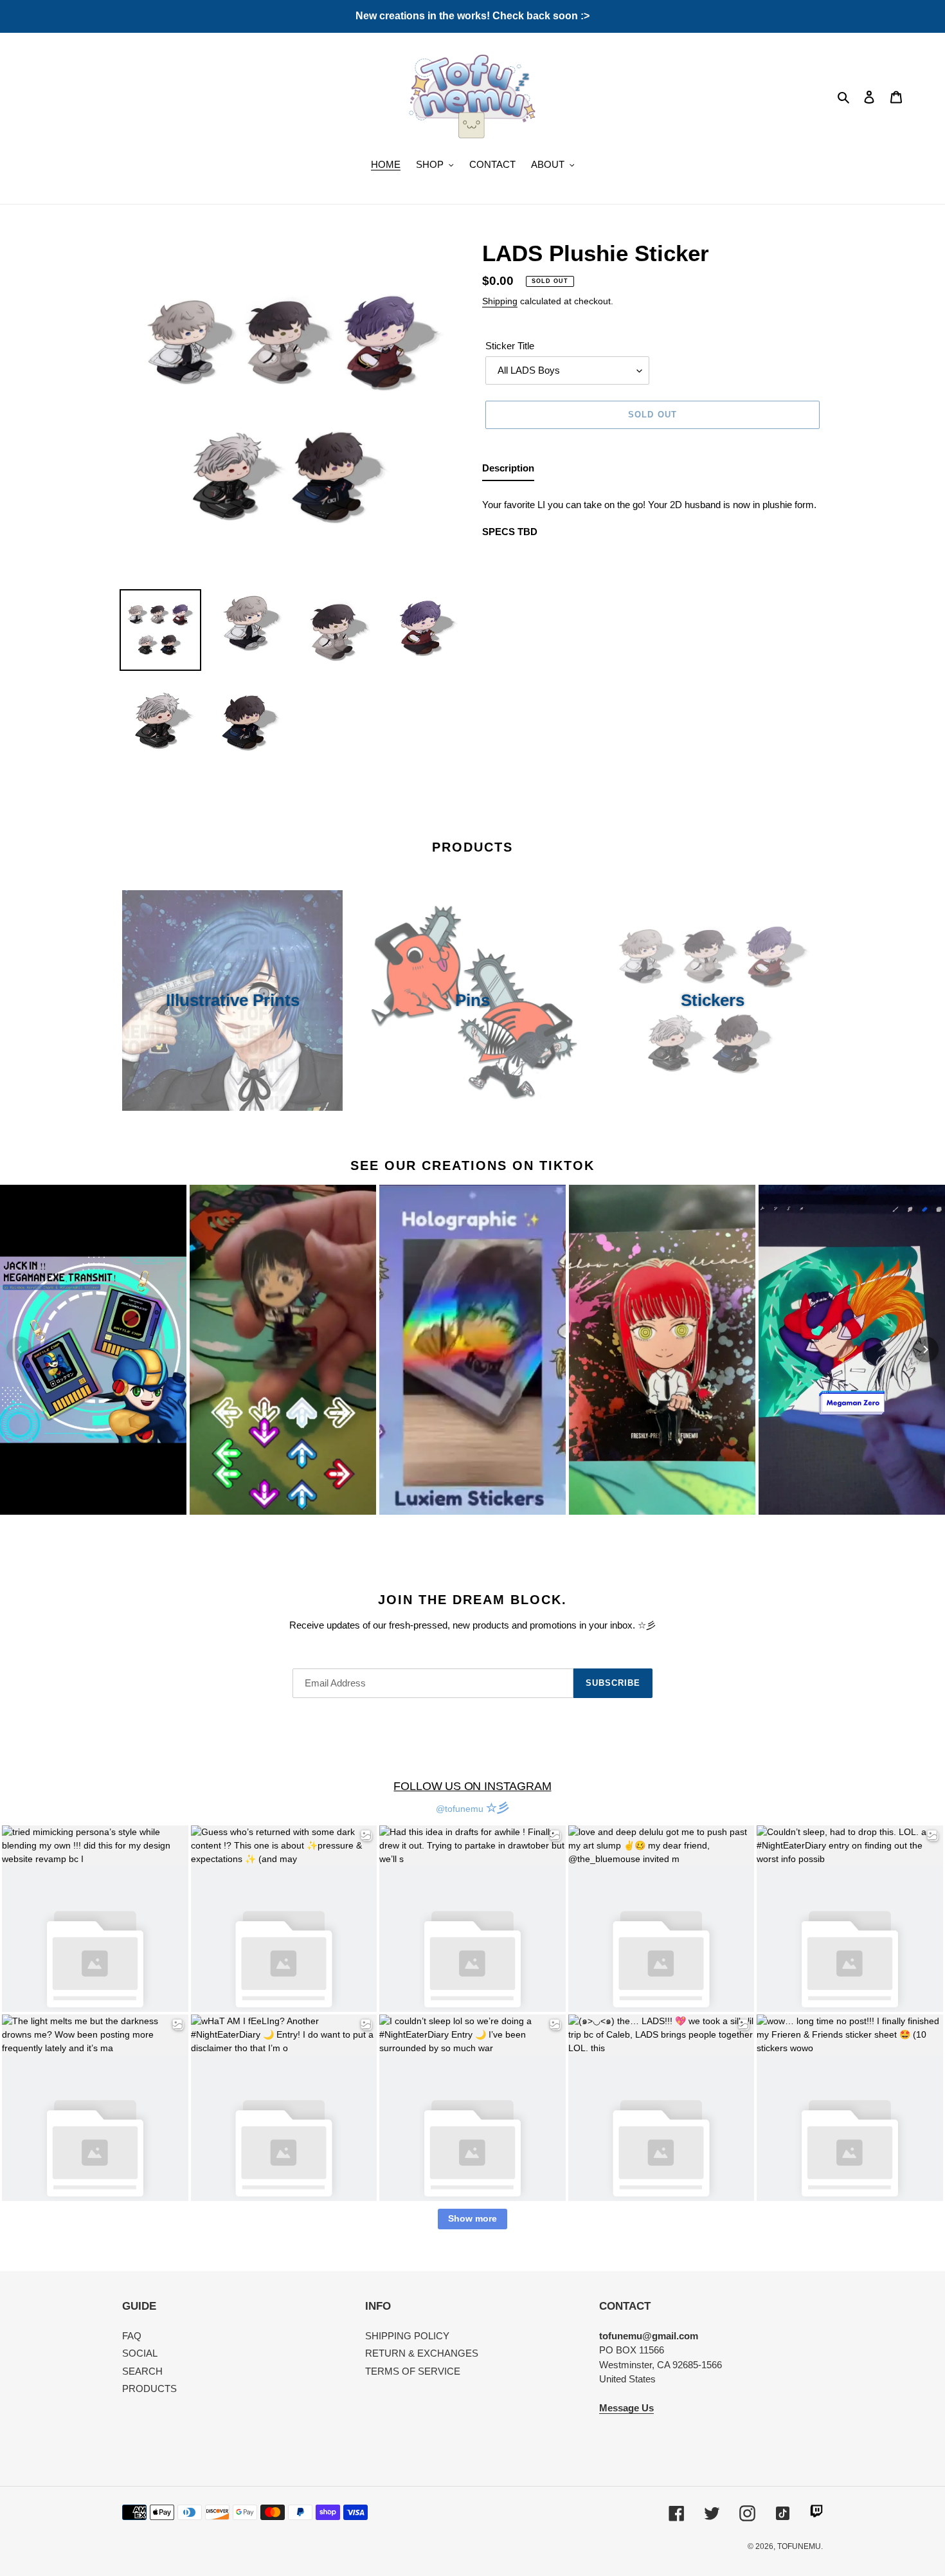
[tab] (508, 471)
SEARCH (142, 2371)
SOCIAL (140, 2353)
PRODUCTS (149, 2389)
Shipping (500, 301)
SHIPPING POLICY (407, 2336)
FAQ (132, 2336)
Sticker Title (510, 346)
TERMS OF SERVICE (413, 2371)
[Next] (926, 1349)
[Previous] (19, 1349)
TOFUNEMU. (800, 2546)
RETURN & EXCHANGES (422, 2353)
